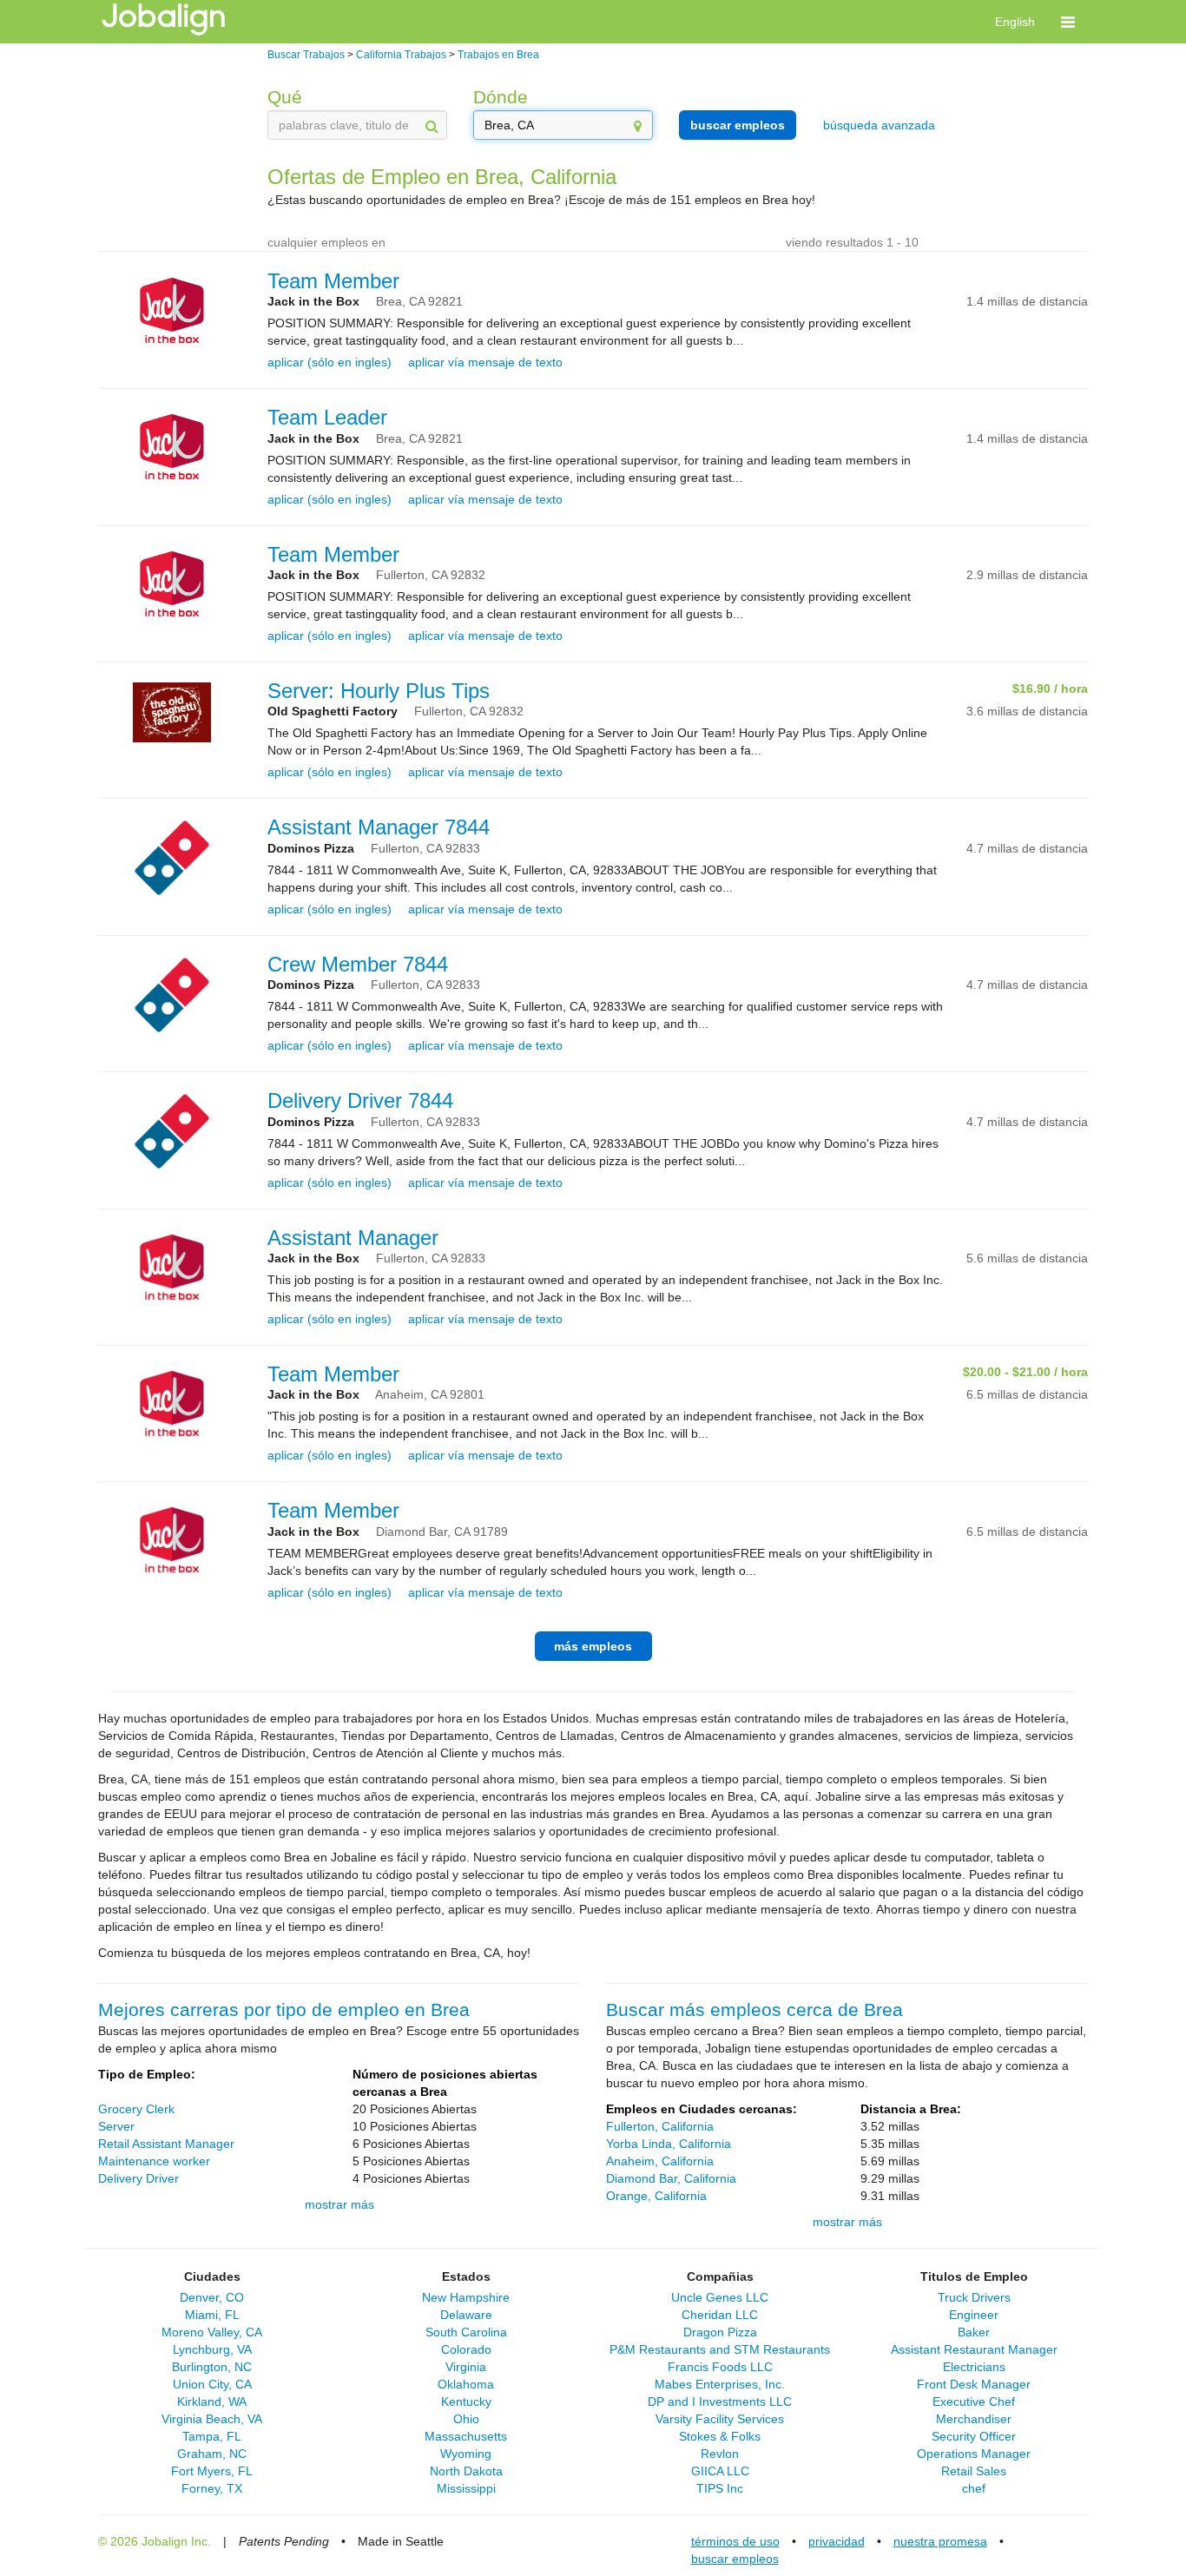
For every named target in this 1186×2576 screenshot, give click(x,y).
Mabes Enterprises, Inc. (720, 2384)
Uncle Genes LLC (720, 2297)
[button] (1068, 22)
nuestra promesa (940, 2541)
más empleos (593, 1646)
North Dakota (466, 2471)
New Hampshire (466, 2297)
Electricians (974, 2367)
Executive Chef (974, 2401)
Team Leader (327, 417)
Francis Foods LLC (720, 2367)
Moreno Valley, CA (212, 2332)
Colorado (466, 2349)
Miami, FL (212, 2315)
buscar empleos (738, 125)
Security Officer (974, 2436)
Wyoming (466, 2454)
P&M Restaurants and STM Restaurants (720, 2349)
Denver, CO (212, 2297)
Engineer (974, 2315)
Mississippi (466, 2488)
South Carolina (466, 2332)
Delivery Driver (138, 2178)
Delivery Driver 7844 (360, 1100)
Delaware (466, 2315)
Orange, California (656, 2196)
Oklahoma (466, 2384)
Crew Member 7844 (358, 964)
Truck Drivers (974, 2297)
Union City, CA (212, 2384)
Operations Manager (974, 2454)
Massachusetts (466, 2436)
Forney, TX (212, 2488)
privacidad (837, 2541)
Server (116, 2126)
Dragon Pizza (720, 2332)
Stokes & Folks (720, 2436)
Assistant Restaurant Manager (974, 2349)
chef (974, 2488)
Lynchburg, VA (212, 2349)
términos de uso (735, 2541)
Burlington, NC (212, 2367)
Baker (974, 2332)
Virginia (466, 2367)
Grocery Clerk (136, 2109)
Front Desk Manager (974, 2384)
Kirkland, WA (212, 2401)
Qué (285, 97)
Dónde (501, 97)
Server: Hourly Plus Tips (379, 691)
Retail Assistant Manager (166, 2144)
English (1015, 22)
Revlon (720, 2454)
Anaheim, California (660, 2161)
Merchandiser (974, 2419)
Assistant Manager (353, 1238)
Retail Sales (974, 2471)
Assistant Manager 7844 (379, 827)
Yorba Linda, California (669, 2144)
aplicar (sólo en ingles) (329, 362)
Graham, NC (212, 2454)
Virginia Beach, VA (212, 2419)
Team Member (333, 281)
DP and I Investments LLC (720, 2401)
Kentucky (466, 2401)
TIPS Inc (720, 2488)
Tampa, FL (212, 2436)
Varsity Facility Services (720, 2419)
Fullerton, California (660, 2126)
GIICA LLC (720, 2471)
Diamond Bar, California (671, 2178)
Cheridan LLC (720, 2315)
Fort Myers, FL (212, 2471)
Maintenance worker (154, 2161)
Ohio (466, 2419)
